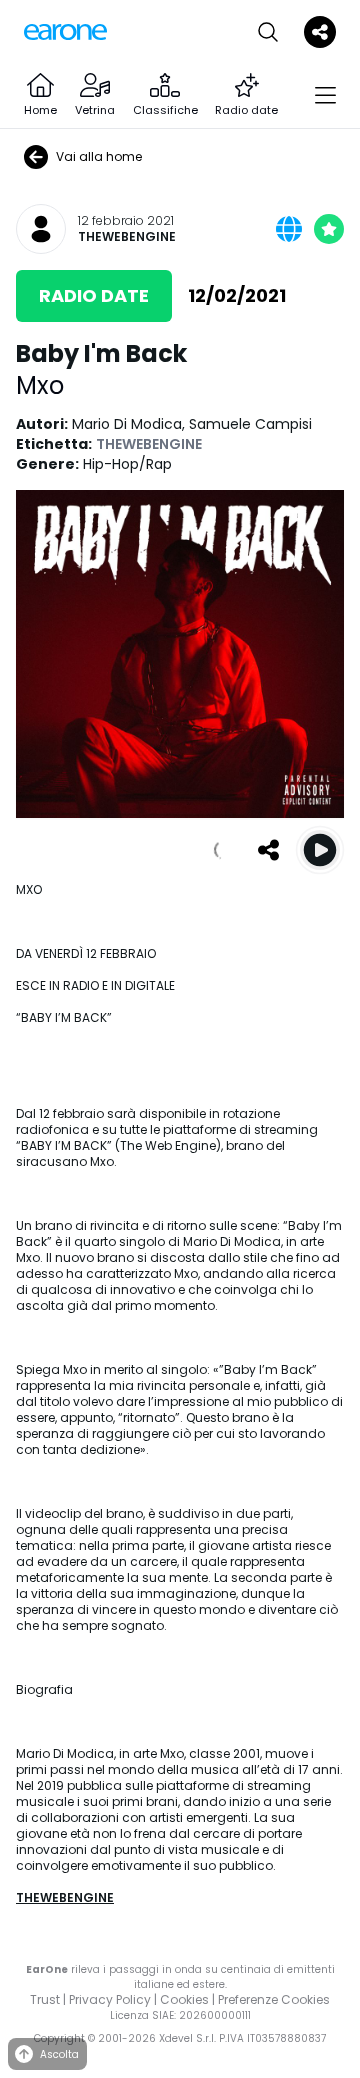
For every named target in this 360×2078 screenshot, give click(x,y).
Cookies (184, 1999)
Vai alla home (99, 156)
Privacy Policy (110, 1999)
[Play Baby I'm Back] (320, 850)
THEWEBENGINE (127, 237)
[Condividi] (268, 850)
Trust (45, 1999)
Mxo (40, 385)
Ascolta (59, 2054)
